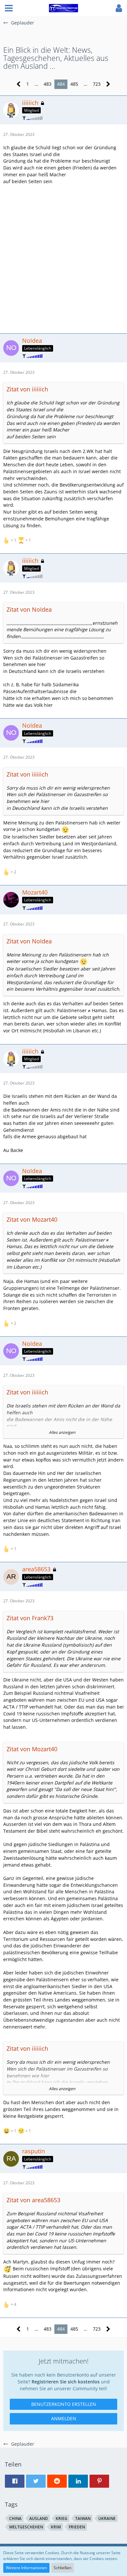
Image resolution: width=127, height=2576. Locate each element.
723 (97, 84)
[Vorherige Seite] (19, 84)
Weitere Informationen (26, 2568)
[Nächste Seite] (108, 84)
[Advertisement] (63, 258)
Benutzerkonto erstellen (64, 2404)
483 (48, 84)
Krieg (62, 2518)
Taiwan (83, 2518)
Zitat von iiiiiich (27, 389)
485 (74, 84)
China (15, 2518)
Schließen (63, 2568)
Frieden (77, 2527)
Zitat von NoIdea (29, 609)
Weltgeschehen (26, 2527)
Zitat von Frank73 (30, 1618)
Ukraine (107, 2518)
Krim (56, 2527)
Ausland (39, 2518)
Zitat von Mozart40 (32, 1219)
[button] (9, 8)
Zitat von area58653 (33, 2200)
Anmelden (64, 2418)
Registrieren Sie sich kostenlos (66, 2382)
